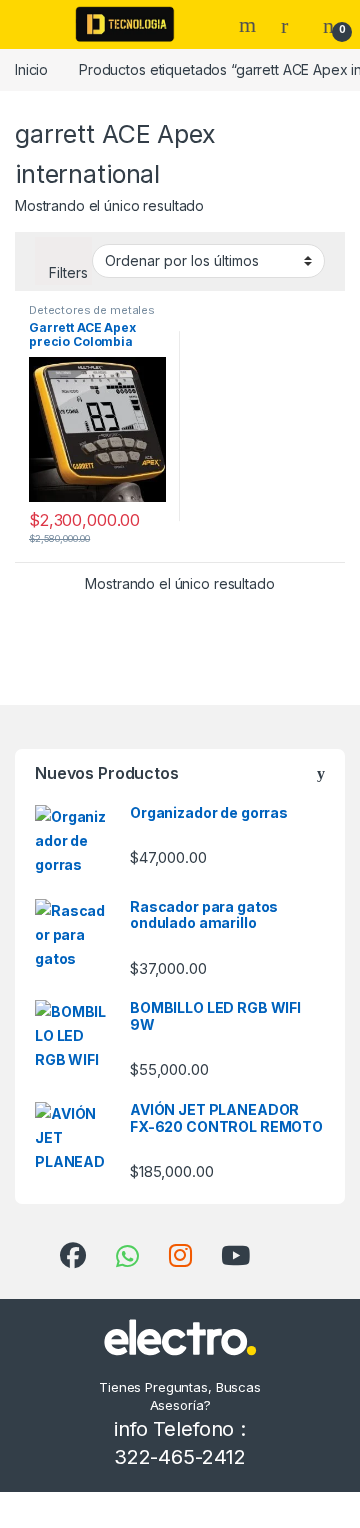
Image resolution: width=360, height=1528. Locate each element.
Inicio (31, 69)
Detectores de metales (92, 310)
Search (250, 25)
